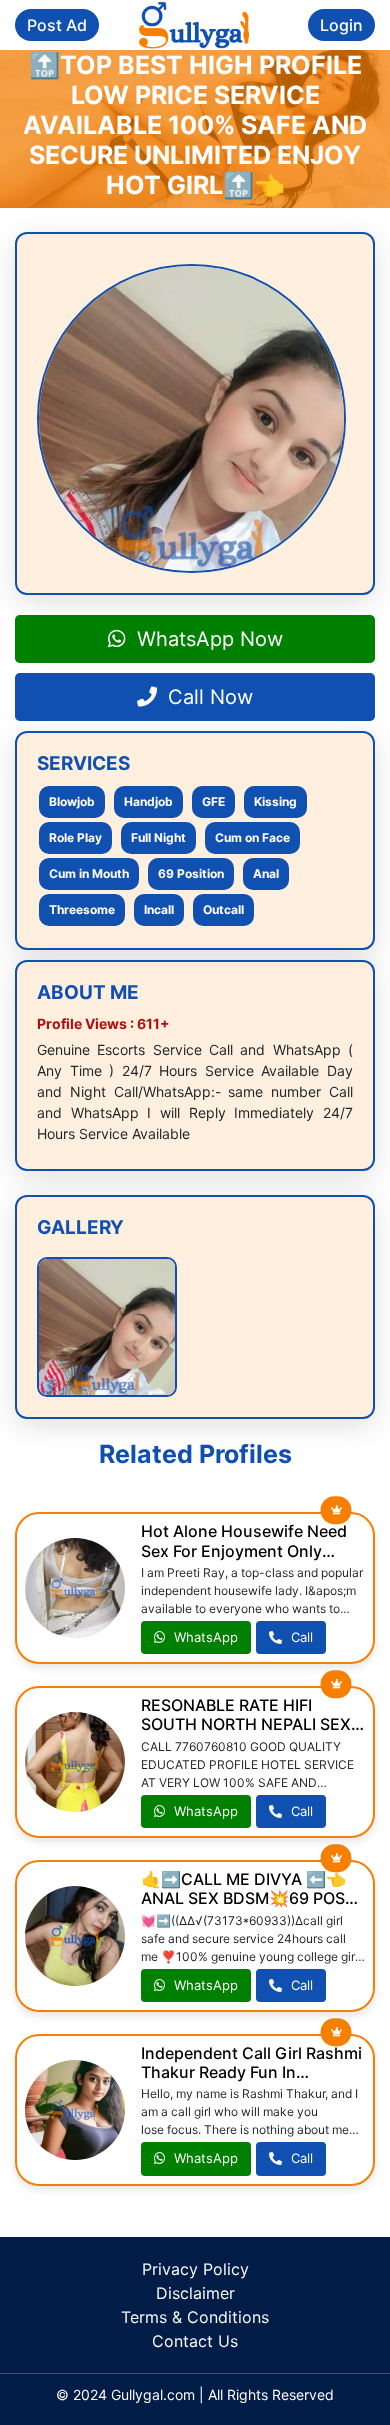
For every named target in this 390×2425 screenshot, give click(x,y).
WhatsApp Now (207, 639)
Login (341, 25)
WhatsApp (204, 1637)
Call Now (207, 697)
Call (300, 1637)
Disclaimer (195, 2293)
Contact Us (195, 2341)
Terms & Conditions (195, 2317)
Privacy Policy (195, 2269)
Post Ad (57, 25)
